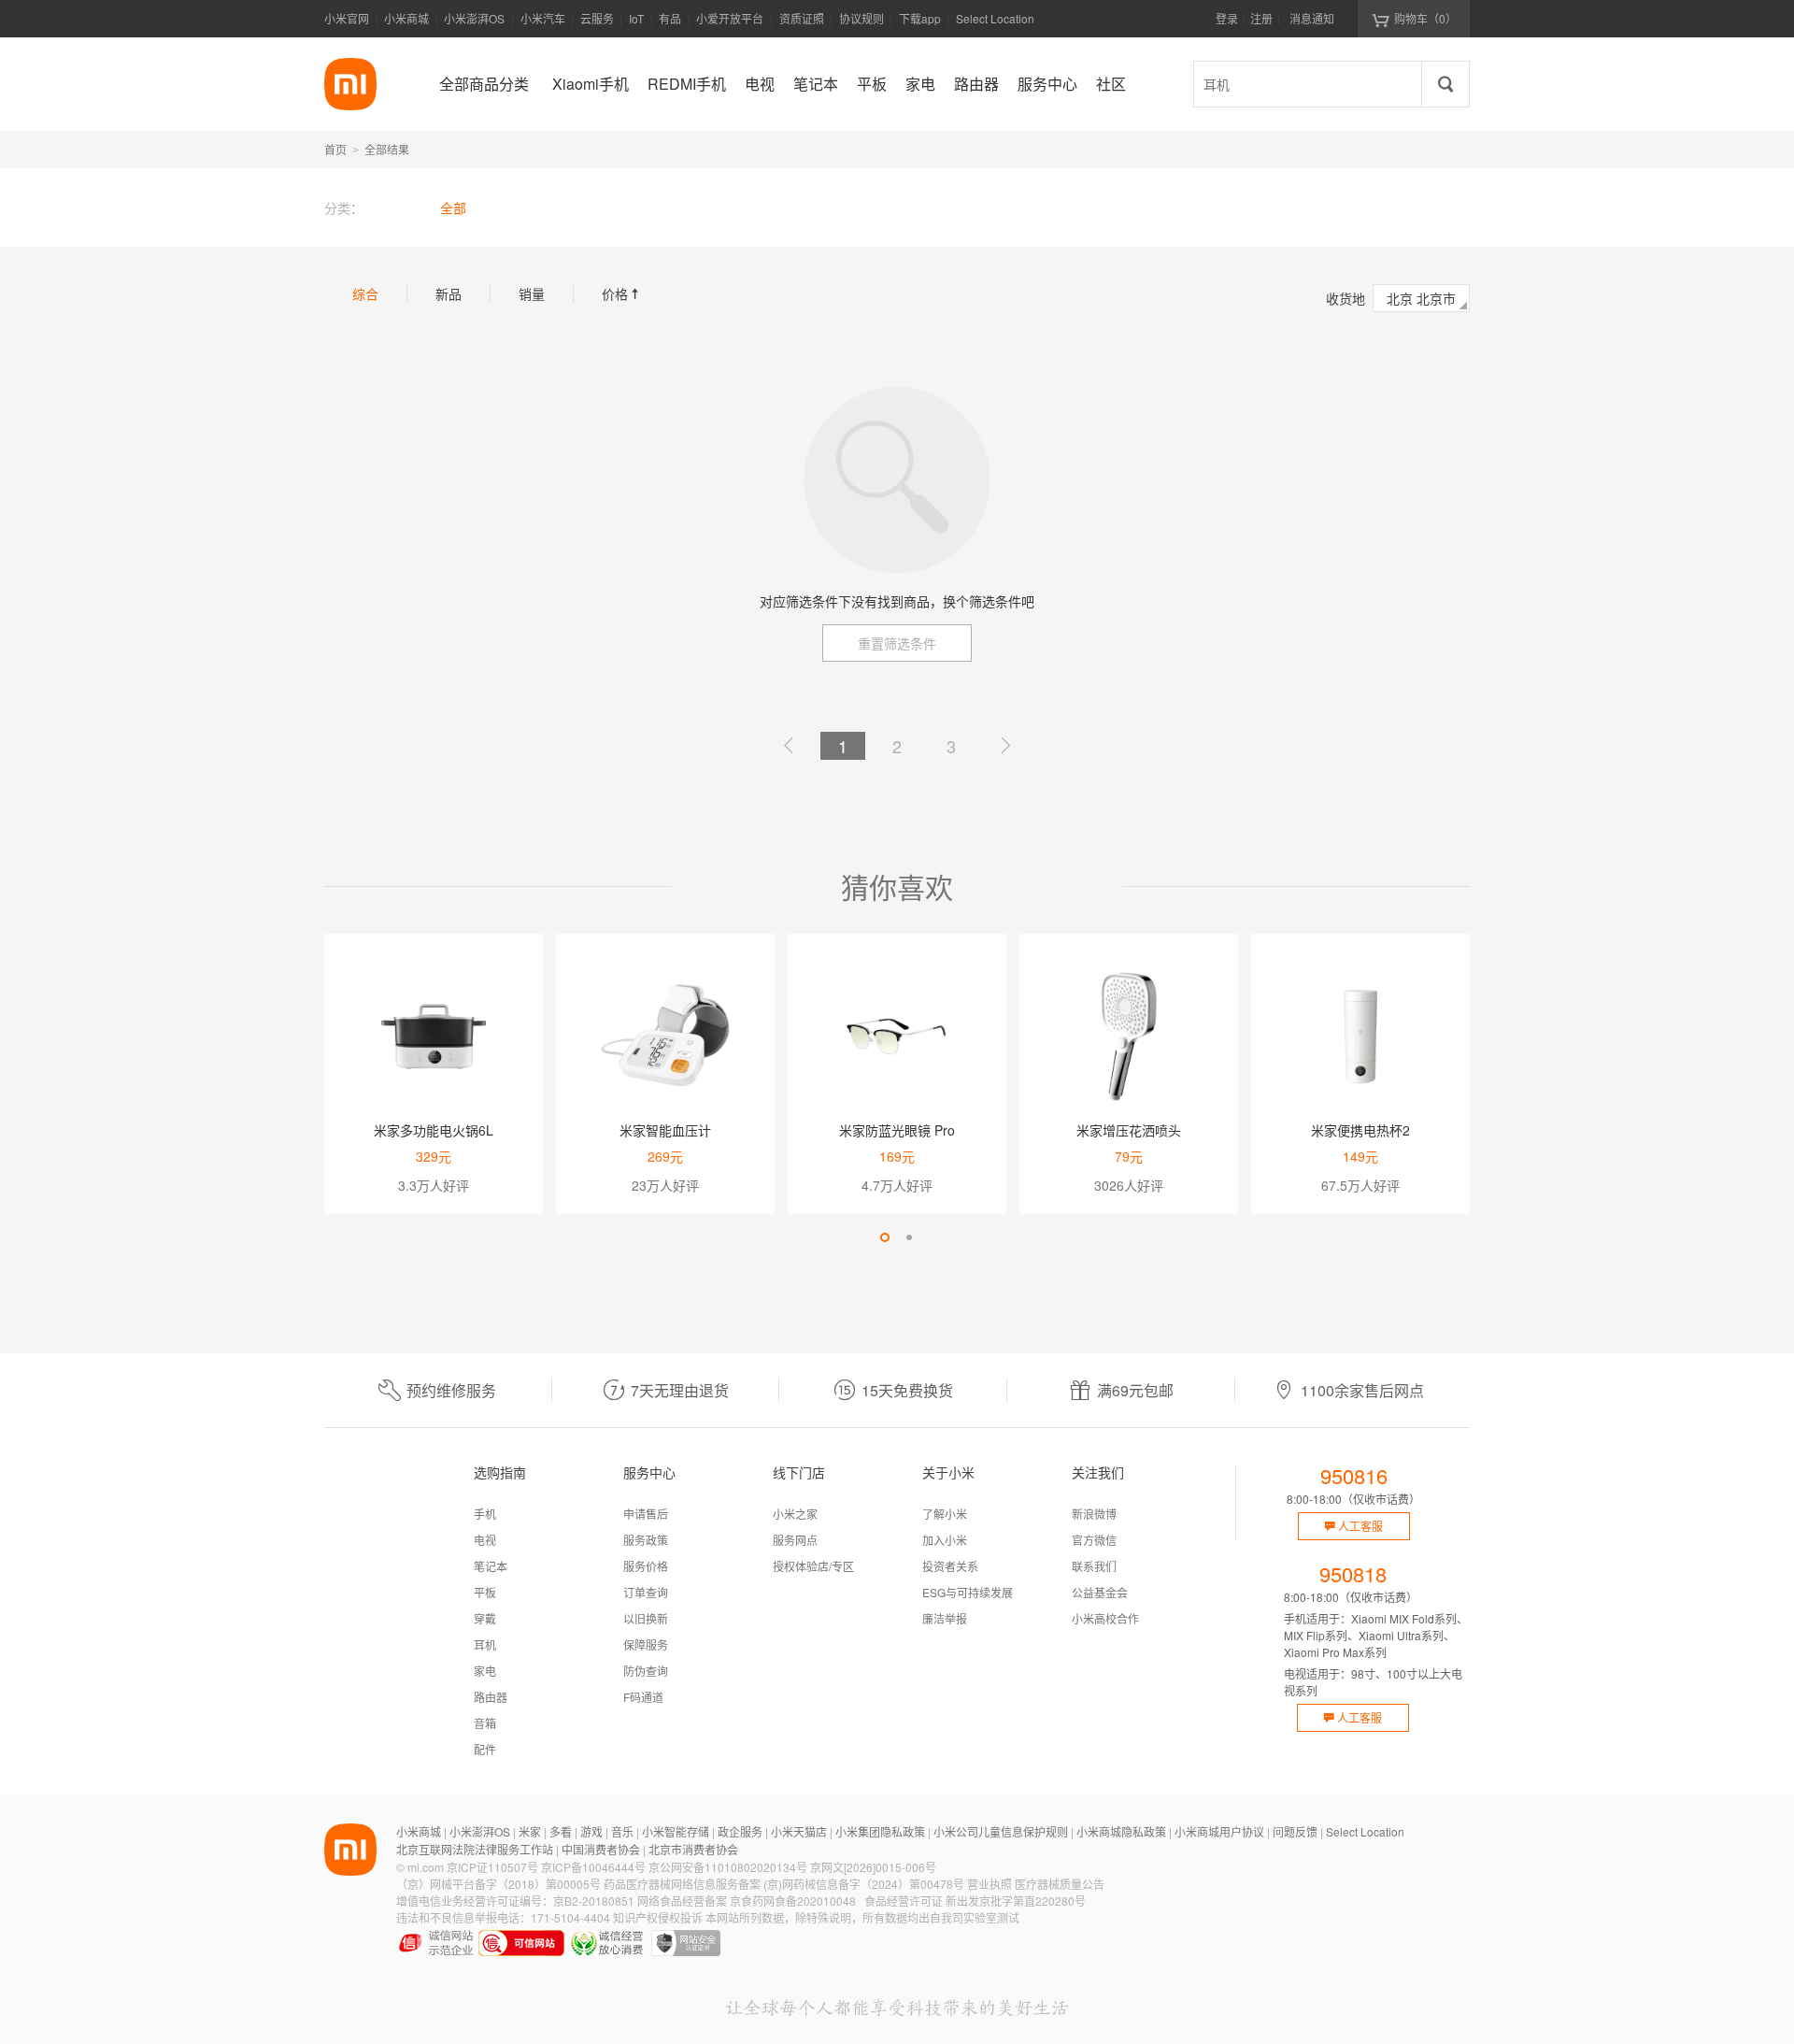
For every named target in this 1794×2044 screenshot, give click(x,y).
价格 (622, 293)
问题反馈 (1295, 1831)
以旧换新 (646, 1618)
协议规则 (861, 18)
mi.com (426, 1867)
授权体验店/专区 (813, 1566)
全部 (453, 207)
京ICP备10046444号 (593, 1867)
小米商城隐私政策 (1121, 1831)
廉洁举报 (945, 1618)
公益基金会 (1100, 1592)
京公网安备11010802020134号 (728, 1867)
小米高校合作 (1105, 1618)
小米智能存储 (676, 1831)
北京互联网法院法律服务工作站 (475, 1849)
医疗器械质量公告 (1060, 1884)
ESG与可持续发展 (968, 1592)
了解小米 (945, 1514)
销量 (532, 293)
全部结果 (387, 149)
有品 (670, 18)
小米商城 (406, 18)
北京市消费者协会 (693, 1849)
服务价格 (646, 1566)
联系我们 (1094, 1566)
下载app (920, 24)
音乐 (622, 1831)
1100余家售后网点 (1362, 1390)
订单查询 (646, 1592)
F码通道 (643, 1697)
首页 (335, 149)
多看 (561, 1831)
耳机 (485, 1644)
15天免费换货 (907, 1390)
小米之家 (795, 1514)
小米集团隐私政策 (880, 1831)
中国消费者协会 (601, 1849)
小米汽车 (543, 18)
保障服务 (646, 1644)
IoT (636, 18)
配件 (485, 1749)
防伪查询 (646, 1671)
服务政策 (646, 1540)
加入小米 (945, 1540)
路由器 (491, 1697)
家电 (485, 1671)
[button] (885, 1237)
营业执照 (990, 1884)
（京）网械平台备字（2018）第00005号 (498, 1884)
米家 (530, 1831)
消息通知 (1312, 18)
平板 (485, 1592)
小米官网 (347, 18)
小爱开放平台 (730, 18)
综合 (365, 293)
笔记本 (491, 1566)
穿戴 (485, 1618)
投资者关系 (950, 1566)
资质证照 (802, 18)
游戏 (591, 1831)
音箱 (485, 1723)
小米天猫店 (799, 1831)
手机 (485, 1514)
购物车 (1425, 18)
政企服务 (740, 1831)
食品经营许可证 (904, 1901)
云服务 (597, 18)
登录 (1227, 18)
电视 (485, 1540)
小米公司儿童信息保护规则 (1001, 1831)
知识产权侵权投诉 (658, 1917)
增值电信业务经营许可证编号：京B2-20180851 (515, 1901)
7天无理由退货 (680, 1390)
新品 (448, 293)
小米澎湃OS (474, 18)
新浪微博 (1094, 1514)
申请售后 (646, 1514)
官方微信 (1094, 1540)
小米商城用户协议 (1219, 1831)
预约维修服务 (451, 1390)
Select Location (995, 18)
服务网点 (795, 1540)
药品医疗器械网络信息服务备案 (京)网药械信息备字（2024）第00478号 (784, 1884)
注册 (1261, 18)
